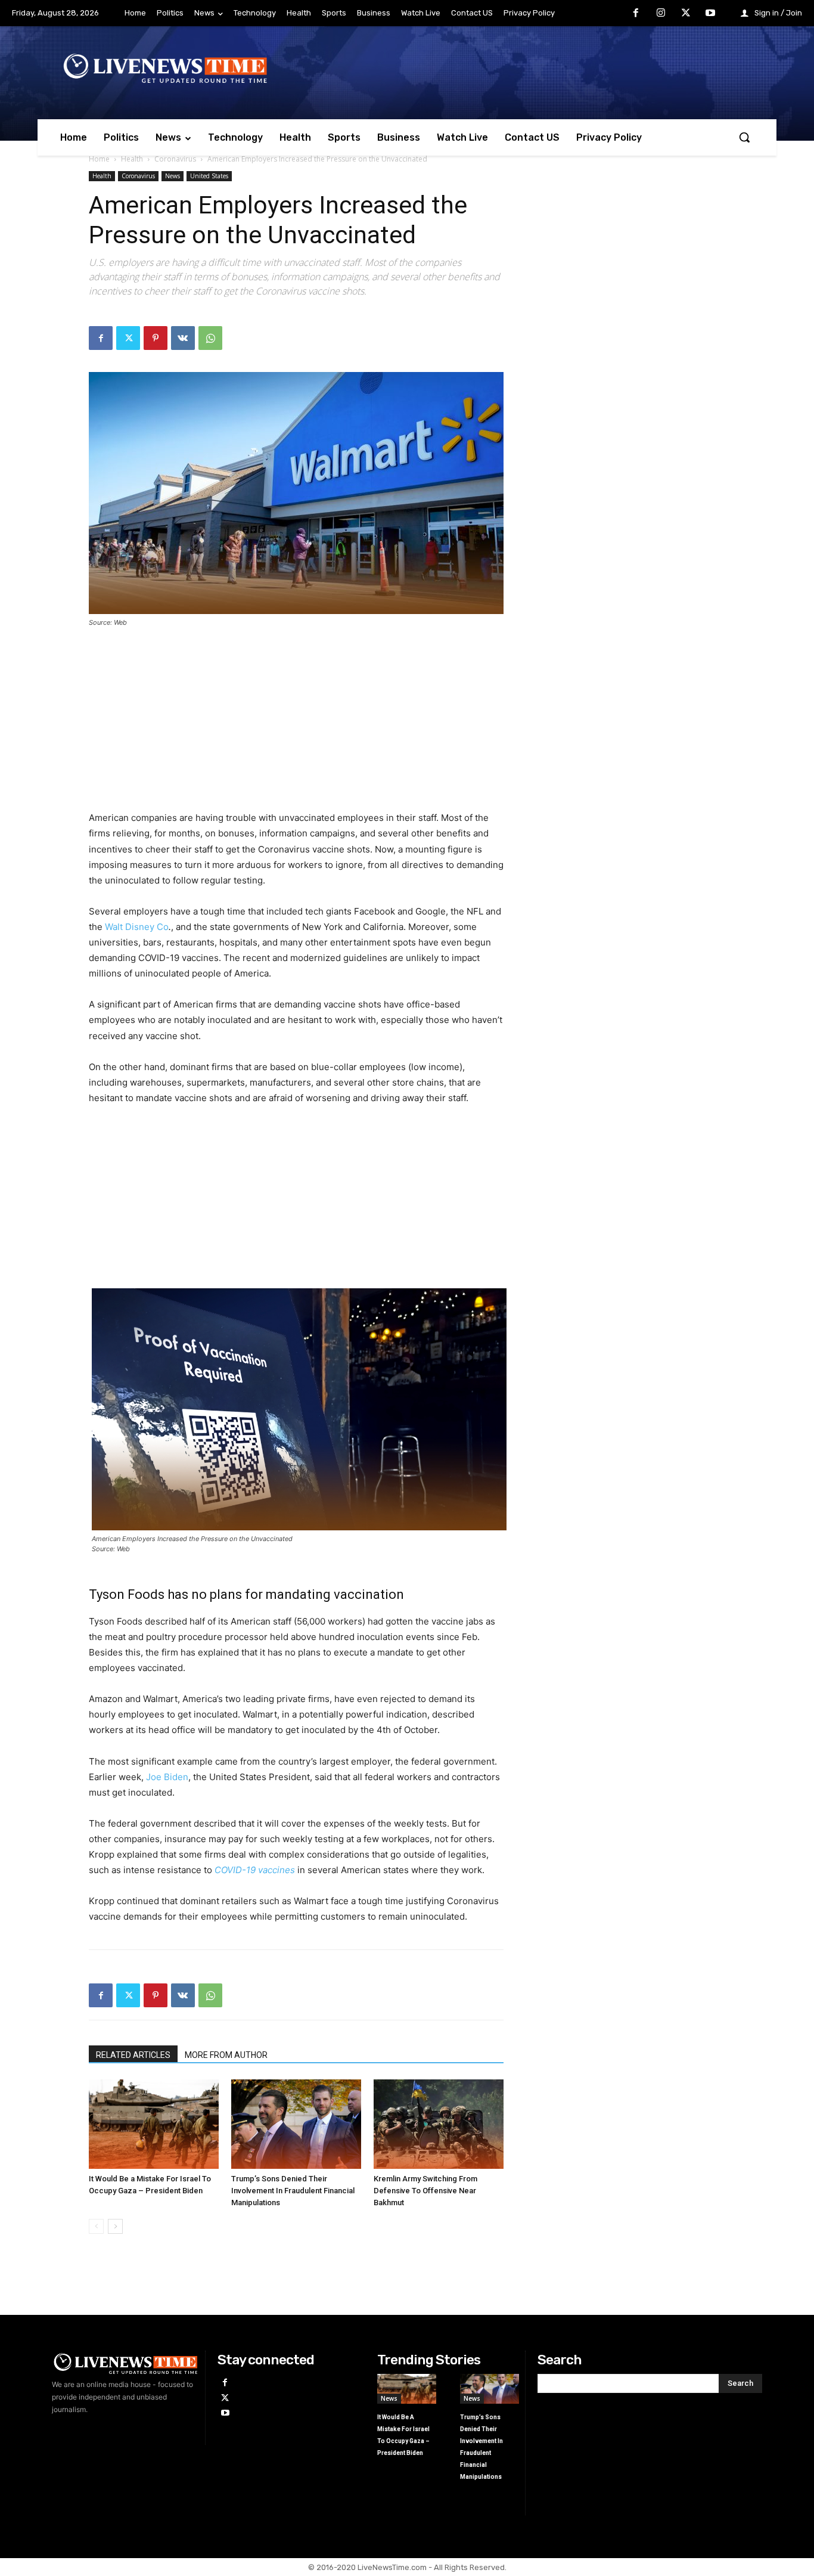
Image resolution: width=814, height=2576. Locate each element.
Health (132, 159)
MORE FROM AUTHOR (226, 2055)
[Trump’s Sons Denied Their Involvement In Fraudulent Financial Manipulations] (296, 2124)
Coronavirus (175, 159)
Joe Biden (167, 1777)
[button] (744, 137)
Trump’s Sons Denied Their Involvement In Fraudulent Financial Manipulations (293, 2191)
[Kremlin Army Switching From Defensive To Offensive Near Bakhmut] (439, 2124)
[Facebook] (636, 14)
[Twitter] (686, 14)
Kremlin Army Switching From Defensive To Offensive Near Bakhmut (425, 2191)
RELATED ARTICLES (133, 2055)
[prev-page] (96, 2226)
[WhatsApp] (210, 338)
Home (99, 159)
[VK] (183, 338)
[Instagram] (661, 14)
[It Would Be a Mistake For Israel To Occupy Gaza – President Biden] (154, 2124)
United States (209, 176)
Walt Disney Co (136, 927)
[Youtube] (710, 14)
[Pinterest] (156, 338)
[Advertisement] (296, 727)
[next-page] (115, 2226)
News (173, 176)
